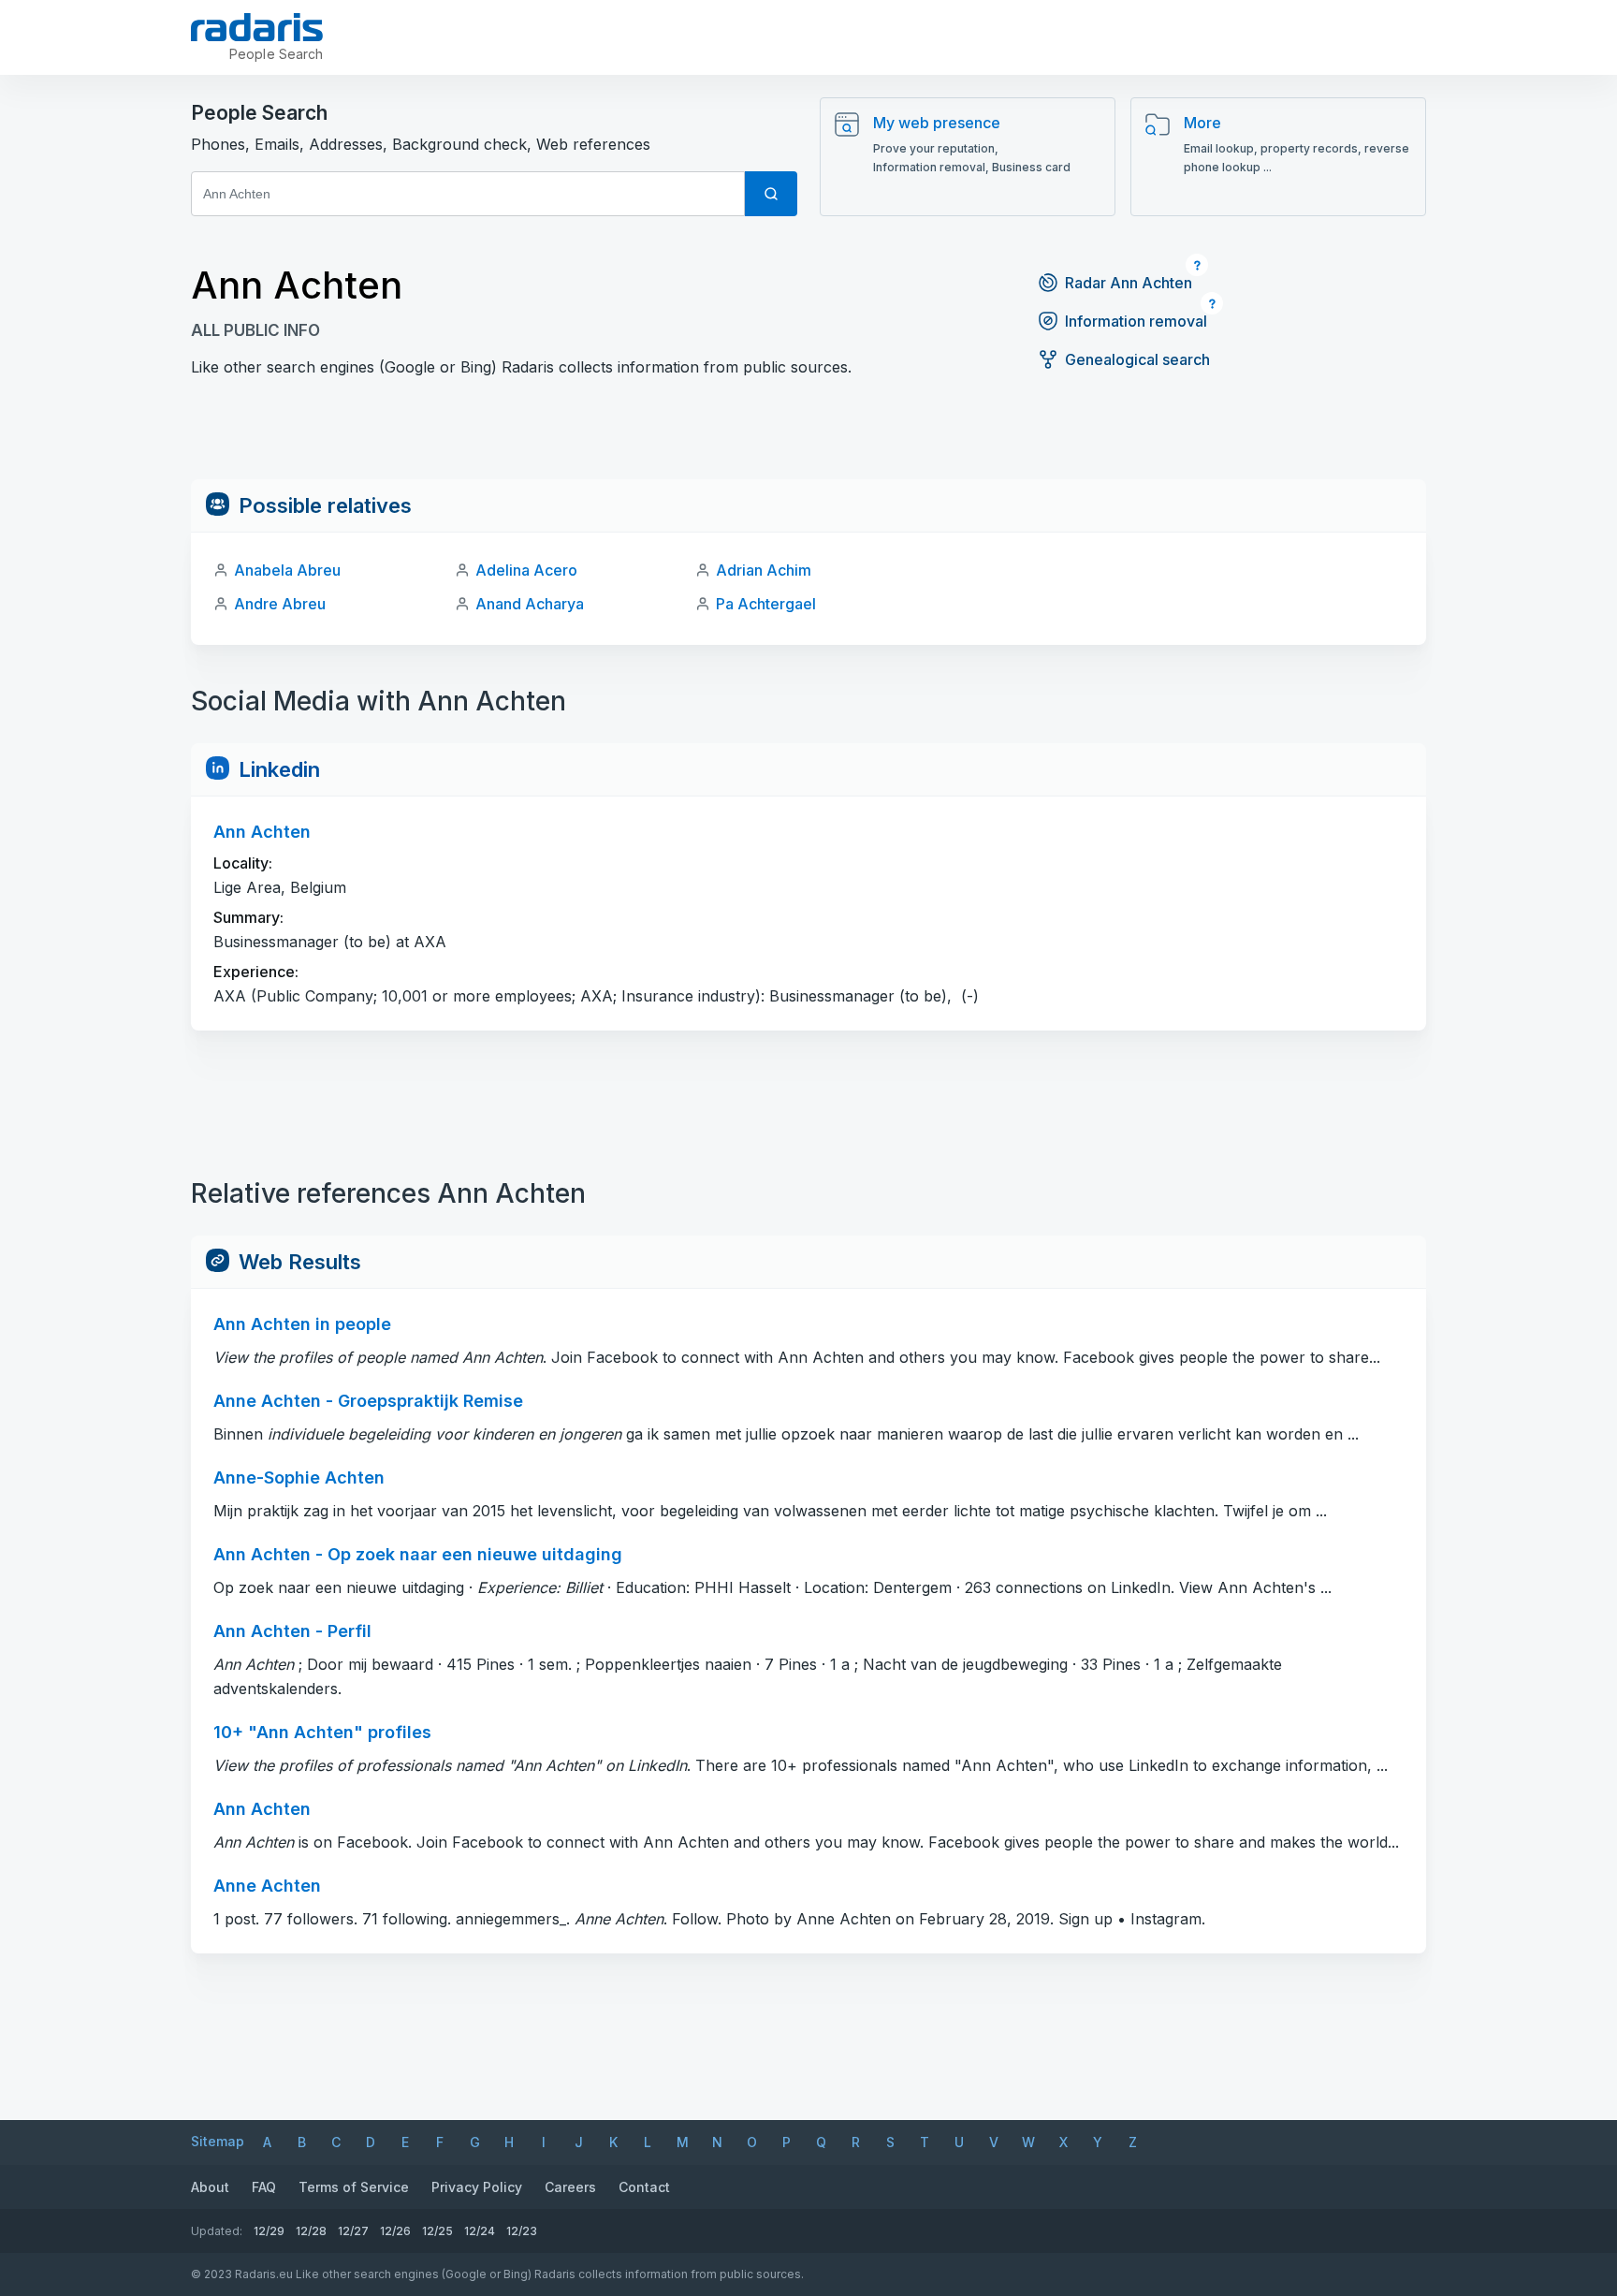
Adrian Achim (764, 570)
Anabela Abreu (287, 570)
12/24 (480, 2231)
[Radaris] (257, 27)
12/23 (522, 2231)
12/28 (311, 2231)
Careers (570, 2187)
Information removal (1136, 321)
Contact (644, 2187)
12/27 (353, 2231)
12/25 (437, 2231)
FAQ (264, 2187)
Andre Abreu (280, 604)
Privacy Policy (477, 2187)
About (210, 2187)
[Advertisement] (808, 437)
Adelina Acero (526, 570)
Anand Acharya (530, 604)
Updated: (217, 2231)
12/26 (395, 2231)
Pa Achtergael (766, 604)
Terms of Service (354, 2187)
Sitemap (218, 2141)
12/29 (269, 2231)
